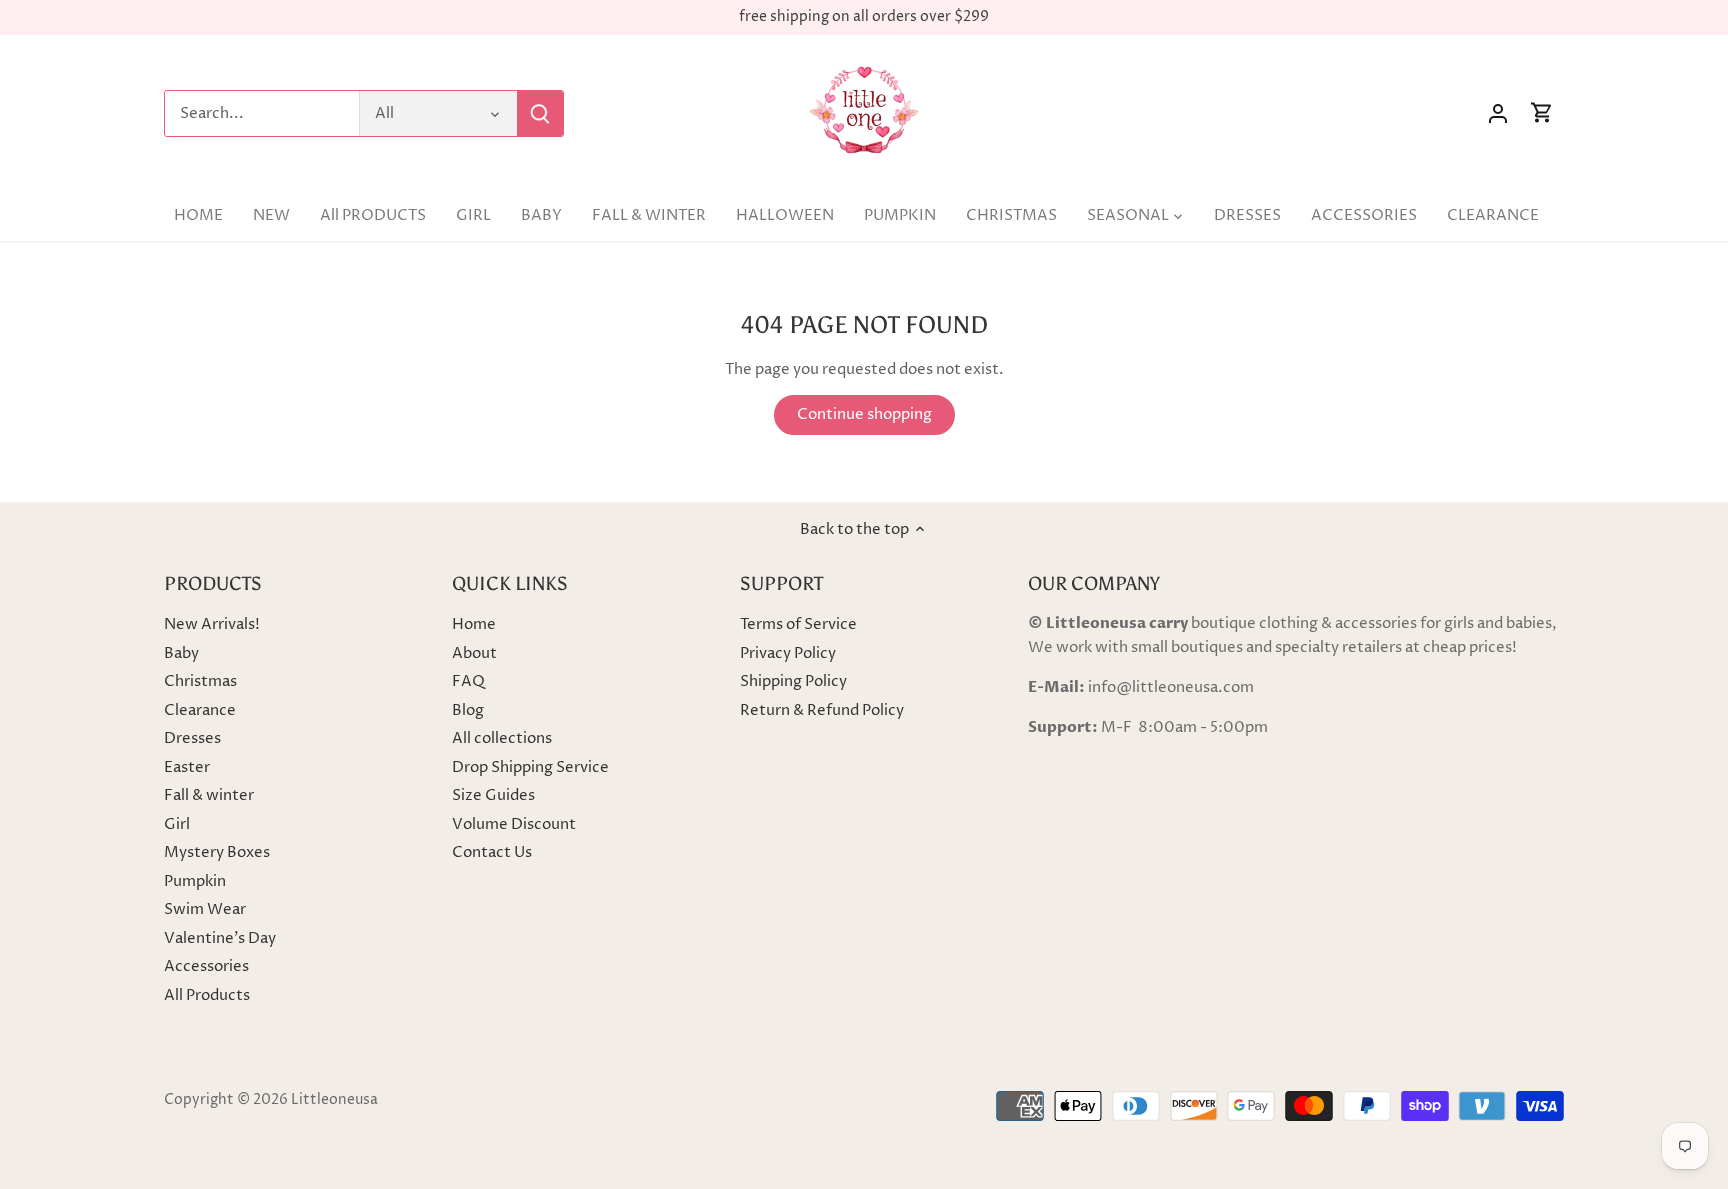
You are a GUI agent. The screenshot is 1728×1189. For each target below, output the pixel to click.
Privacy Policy (788, 653)
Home (474, 624)
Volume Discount (514, 824)
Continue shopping (864, 414)
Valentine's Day (220, 938)
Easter (187, 767)
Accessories (206, 966)
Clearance (200, 710)
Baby (181, 653)
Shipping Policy (793, 681)
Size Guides (493, 795)
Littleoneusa (334, 1100)
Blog (468, 710)
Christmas (200, 681)
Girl (177, 824)
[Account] (1498, 113)
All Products (207, 995)
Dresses (192, 738)
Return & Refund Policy (822, 710)
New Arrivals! (212, 624)
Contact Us (492, 852)
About (474, 653)
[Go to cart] (1542, 113)
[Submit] (540, 113)
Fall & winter (209, 795)
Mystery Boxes (217, 852)
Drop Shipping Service (530, 767)
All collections (502, 738)
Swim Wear (205, 909)
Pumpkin (195, 881)
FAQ (468, 681)
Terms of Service (798, 624)
